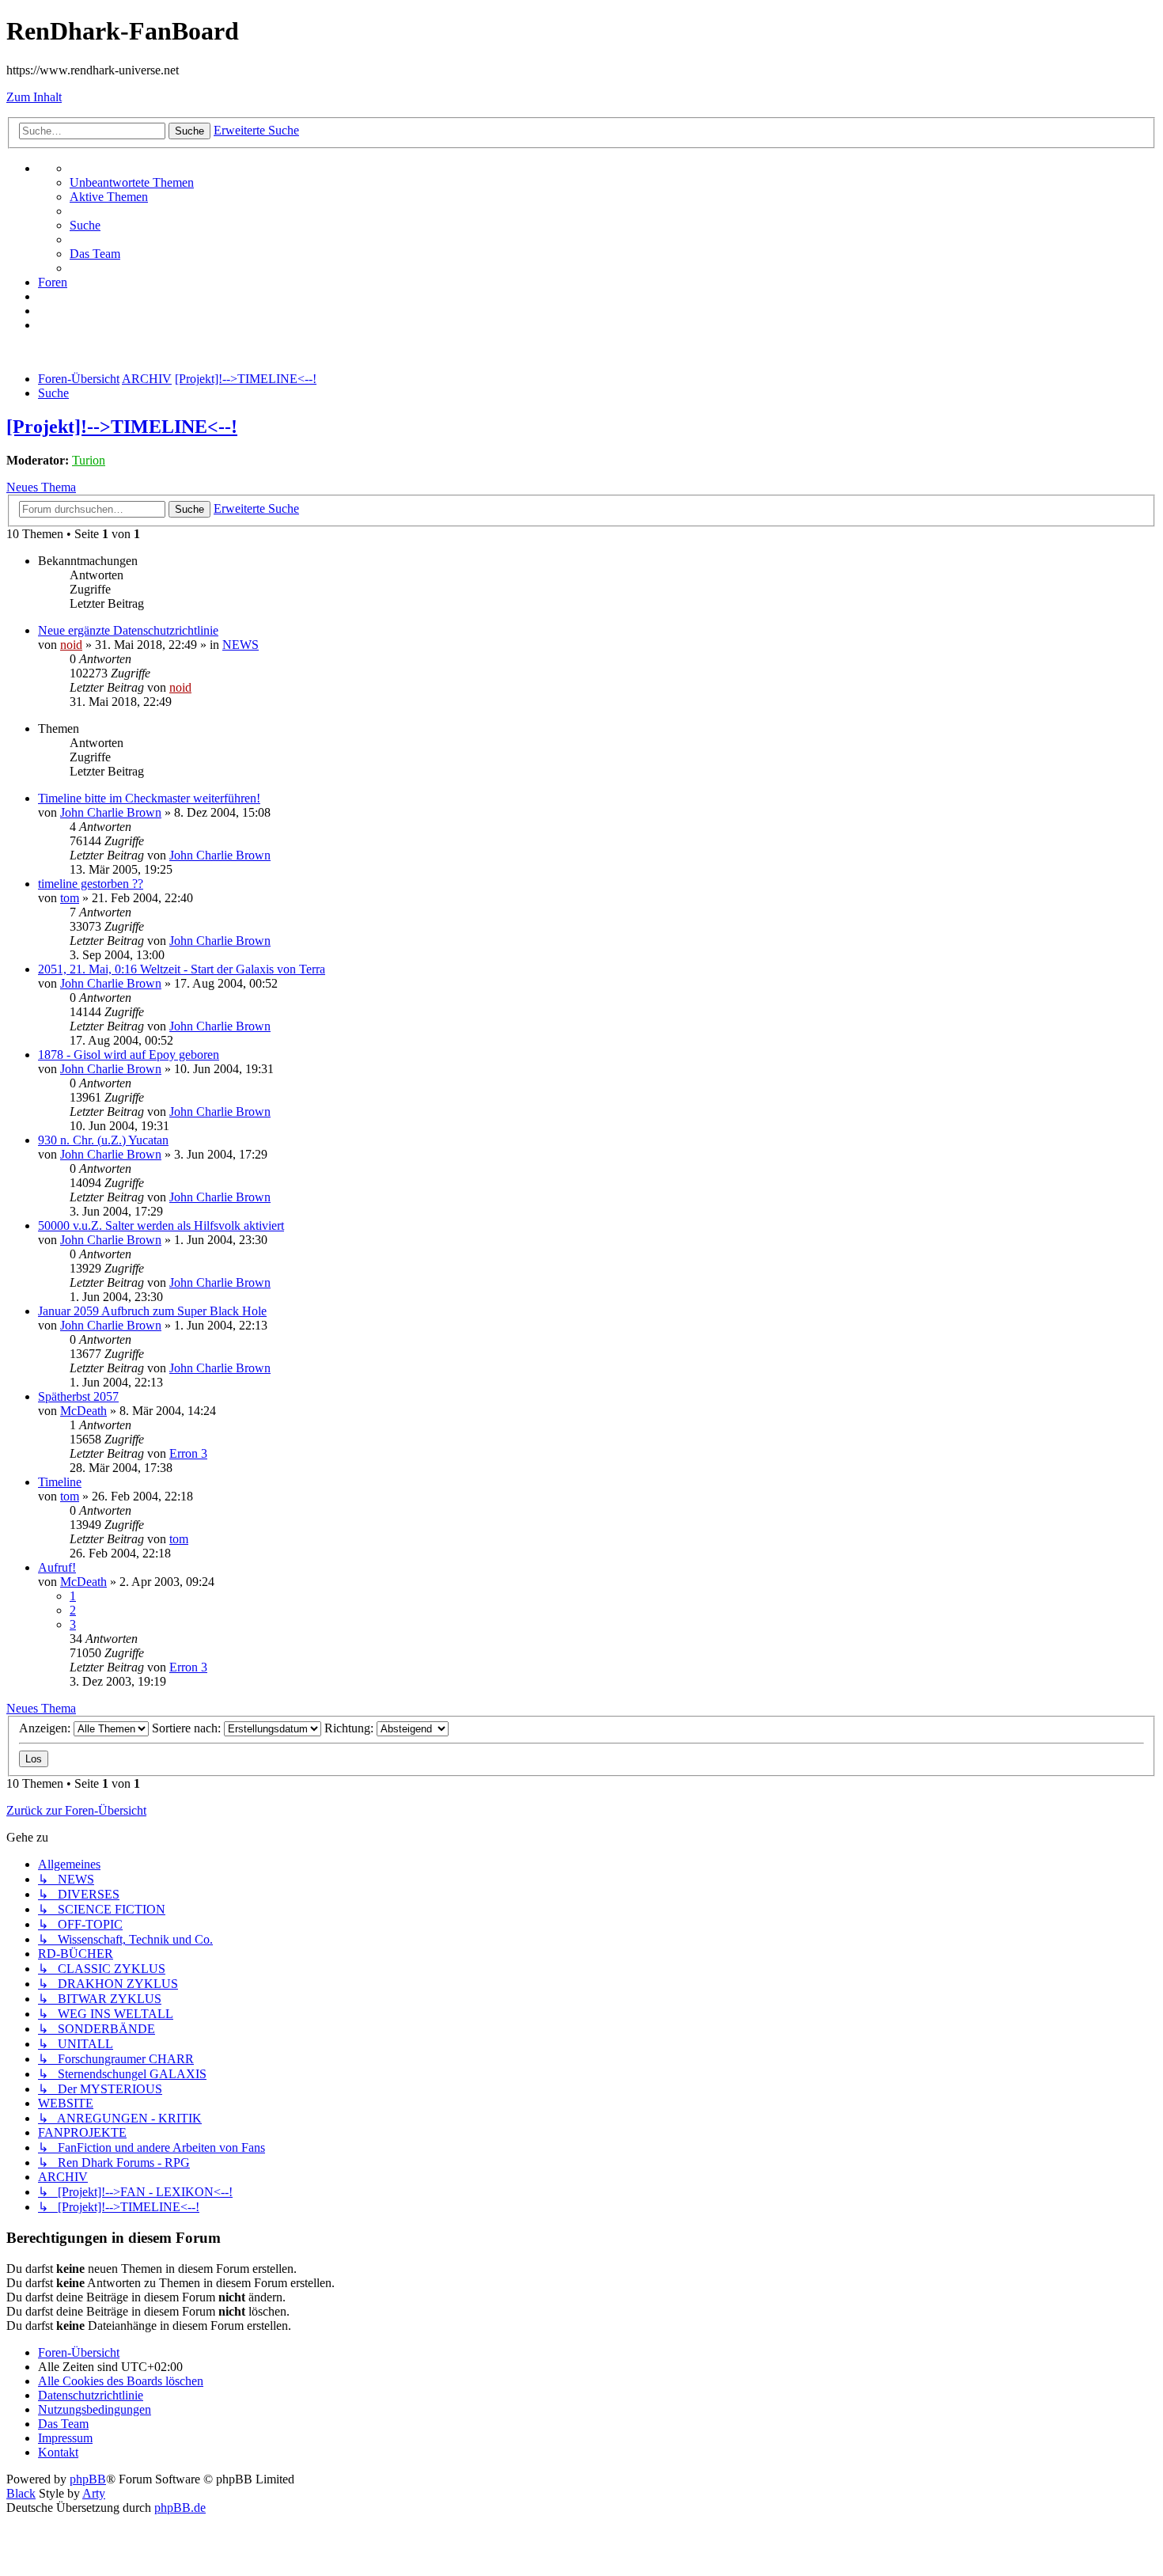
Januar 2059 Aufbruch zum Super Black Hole (152, 1311)
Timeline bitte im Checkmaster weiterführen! (149, 798)
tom (70, 898)
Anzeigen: (46, 1728)
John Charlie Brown (111, 812)
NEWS (241, 645)
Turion (89, 460)
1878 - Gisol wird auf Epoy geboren (129, 1055)
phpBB (88, 2479)
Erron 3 (188, 1453)
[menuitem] (132, 182)
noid (71, 645)
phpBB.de (180, 2508)
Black (21, 2493)
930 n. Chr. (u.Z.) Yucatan (103, 1140)
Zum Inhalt (34, 97)
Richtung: (350, 1728)
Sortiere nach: (188, 1728)
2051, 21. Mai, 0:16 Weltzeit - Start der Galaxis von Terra (182, 969)
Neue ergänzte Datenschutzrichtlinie (128, 630)
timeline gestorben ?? (91, 884)
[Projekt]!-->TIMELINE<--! (122, 427)
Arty (94, 2493)
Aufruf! (57, 1567)
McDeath (83, 1411)
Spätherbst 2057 (78, 1396)
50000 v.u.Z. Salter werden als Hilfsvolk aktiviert (161, 1225)
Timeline (60, 1482)
